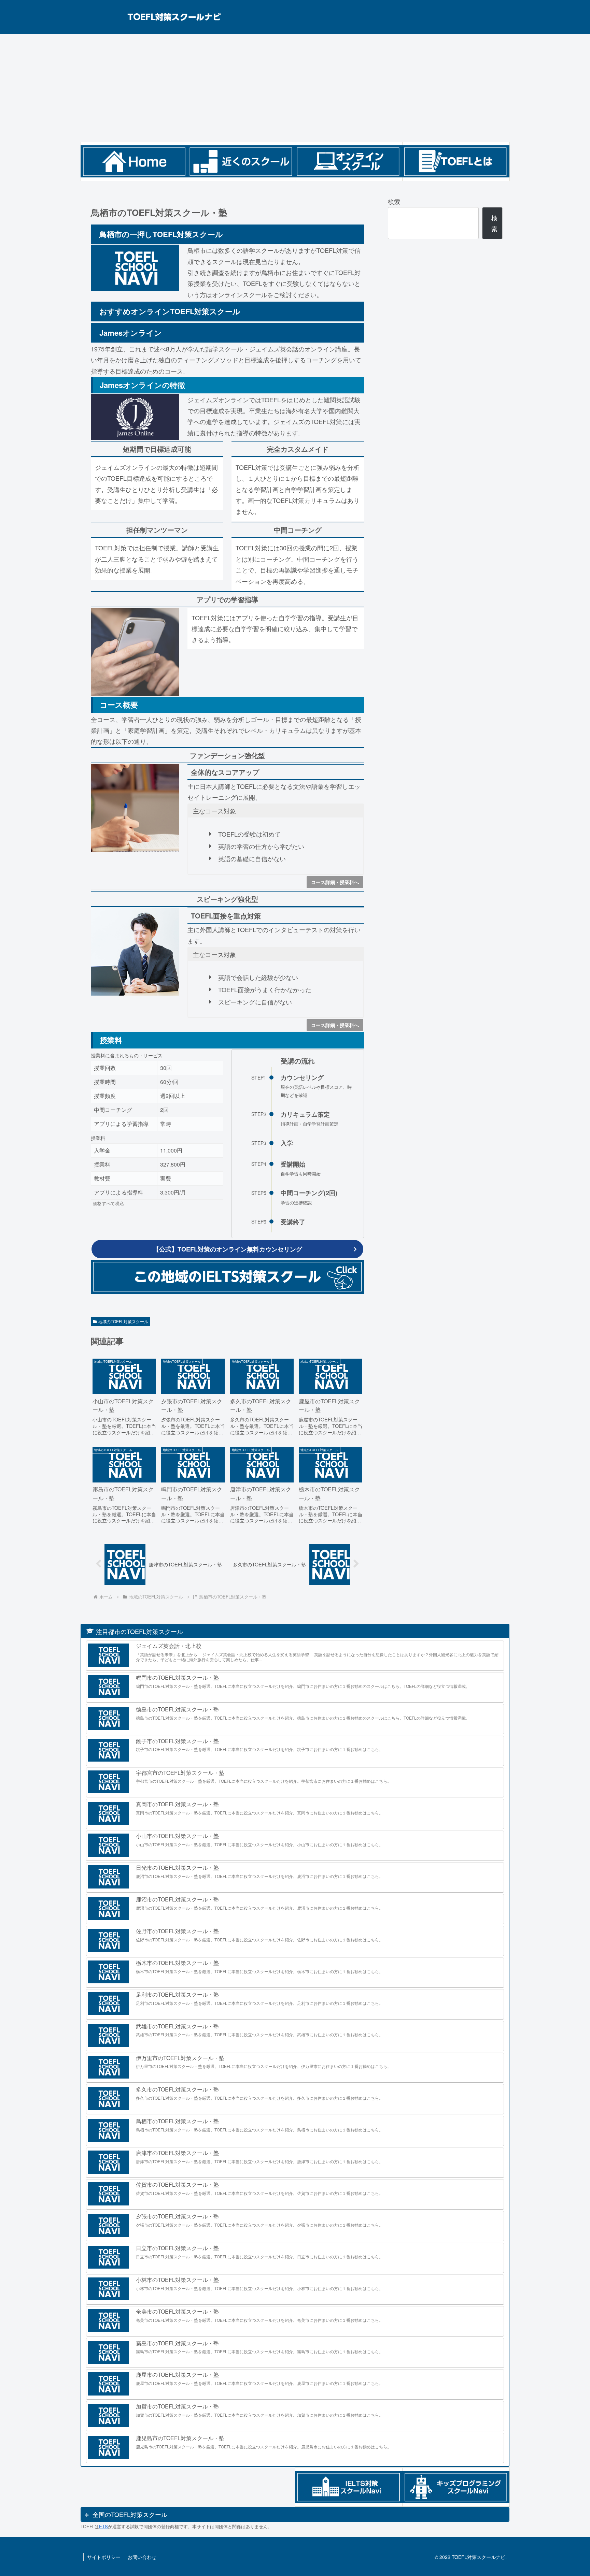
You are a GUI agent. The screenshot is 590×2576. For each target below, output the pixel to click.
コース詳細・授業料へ (335, 882)
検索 (394, 201)
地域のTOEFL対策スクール (123, 1321)
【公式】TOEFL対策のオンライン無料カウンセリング (228, 1249)
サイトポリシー (104, 2557)
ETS (103, 2526)
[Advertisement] (295, 88)
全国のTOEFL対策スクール (130, 2514)
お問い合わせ (142, 2557)
